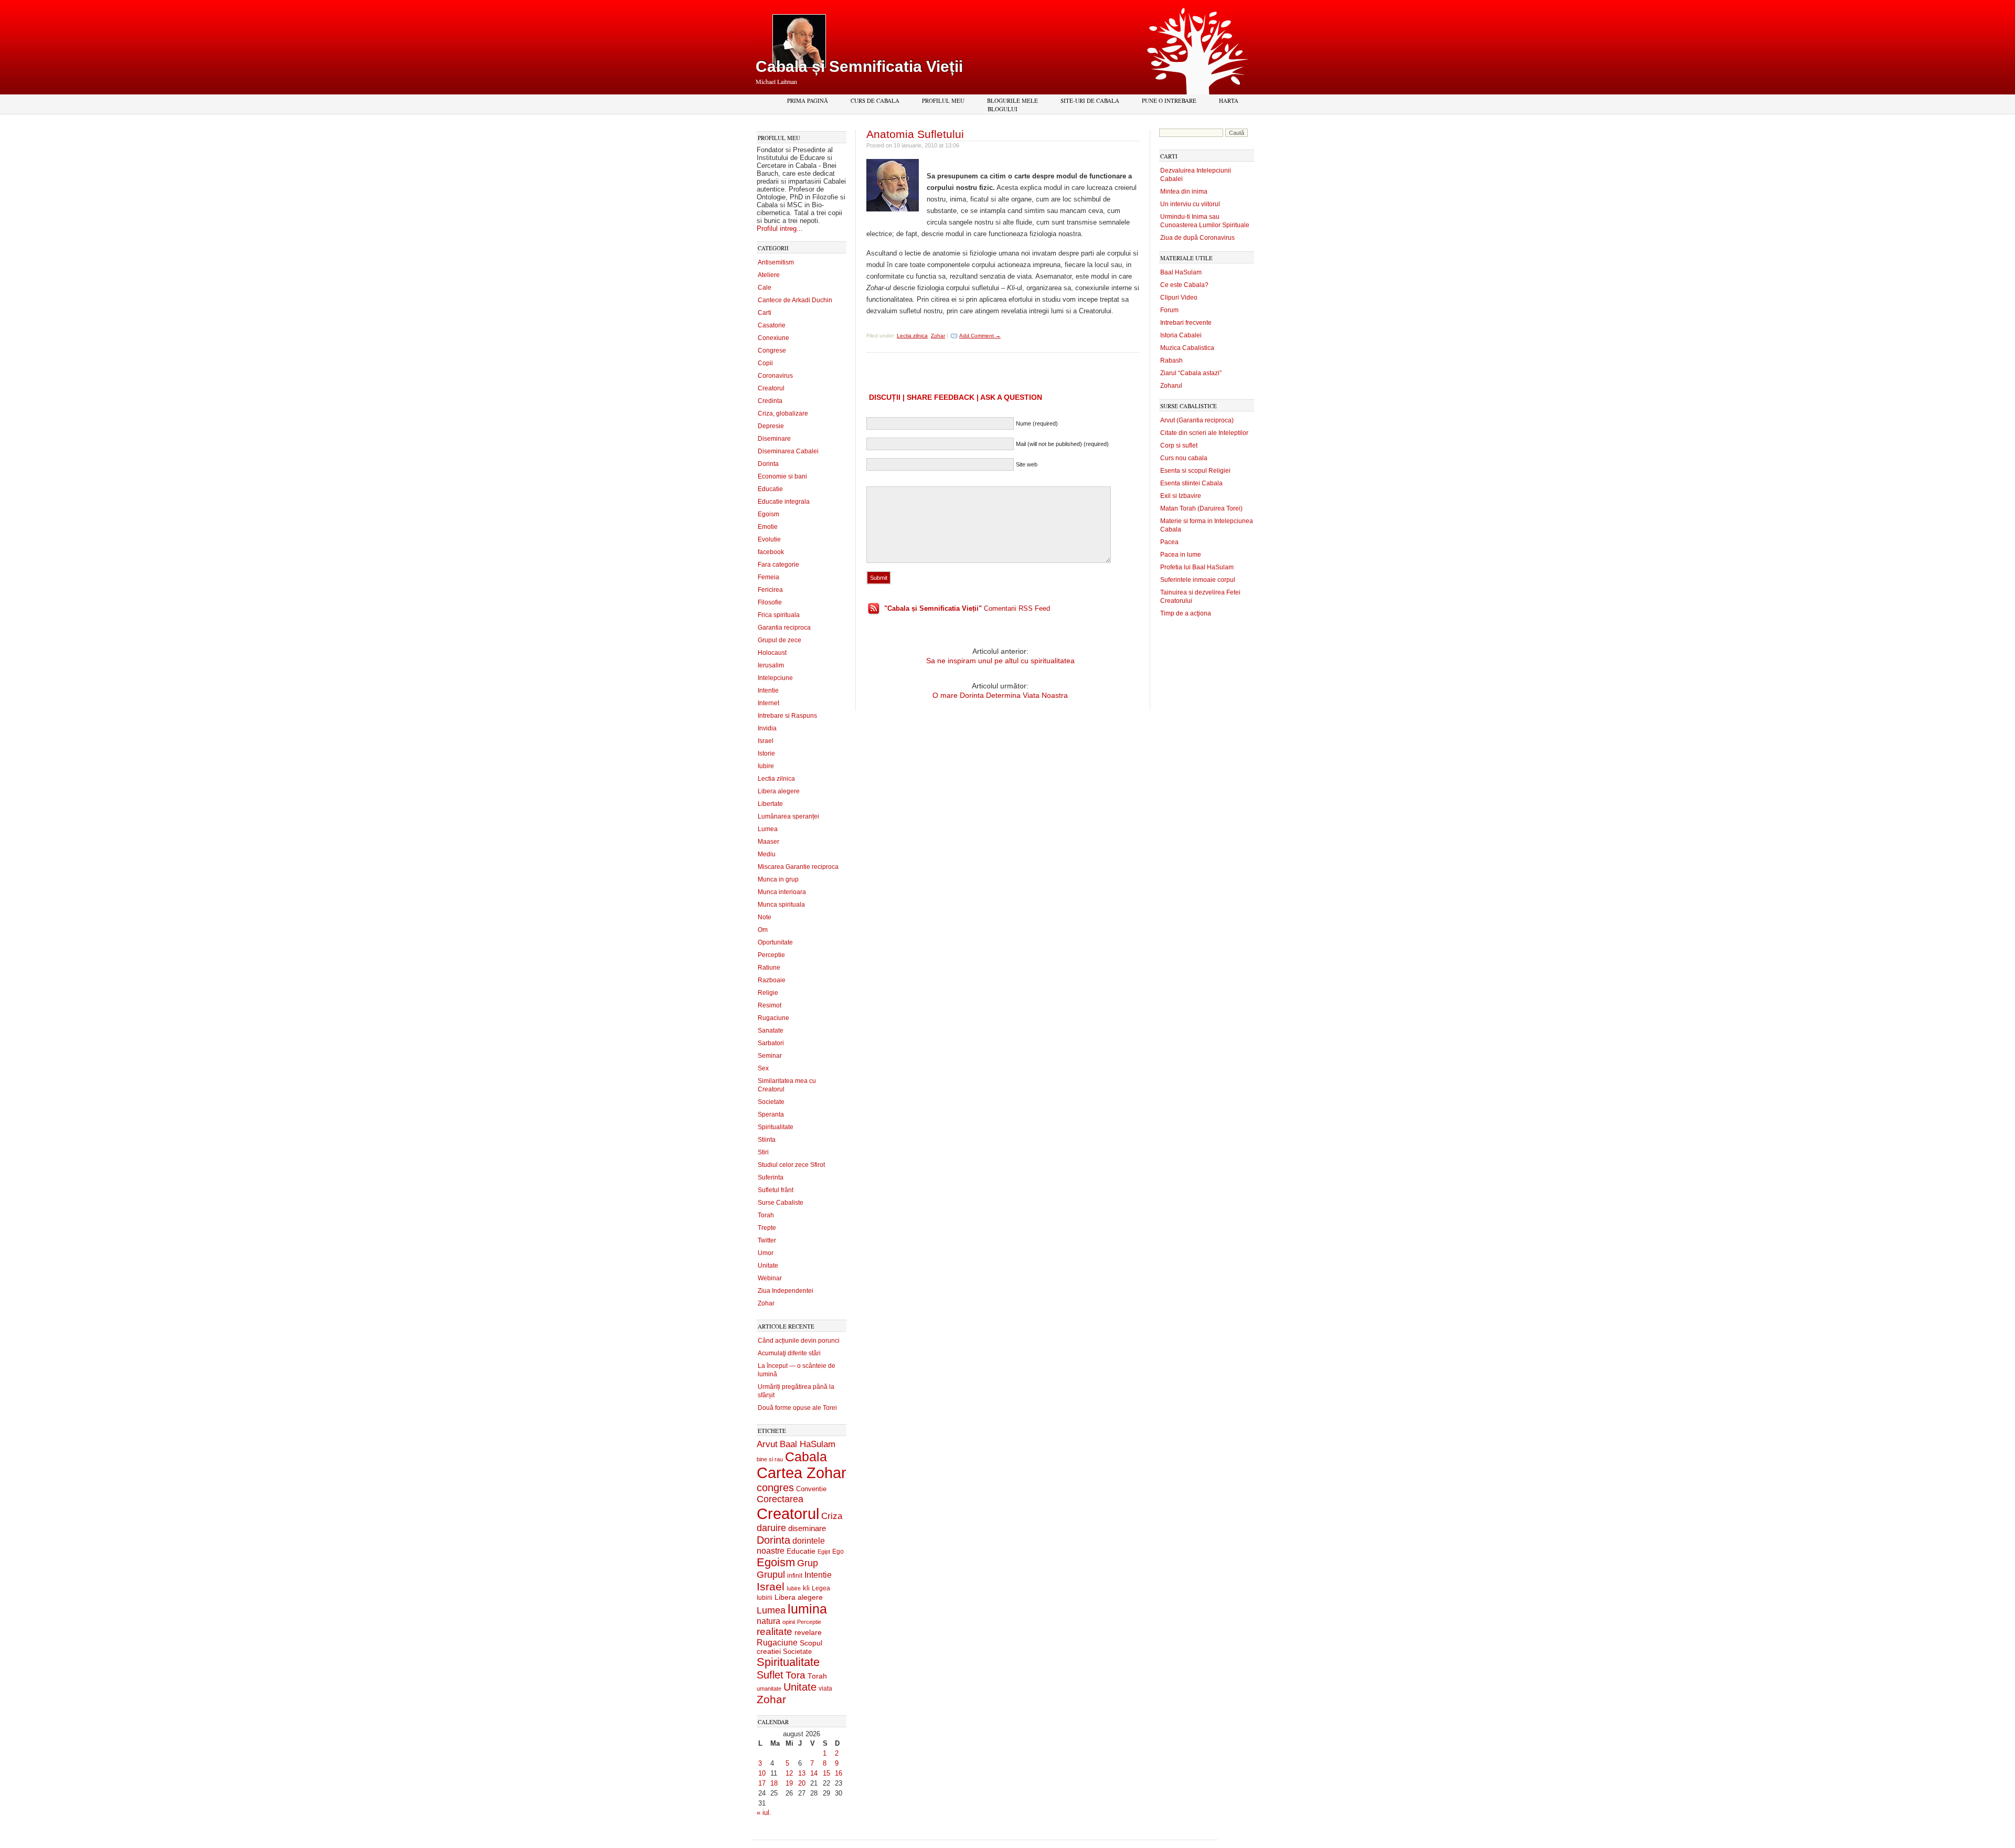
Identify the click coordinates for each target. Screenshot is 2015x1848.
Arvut (767, 1444)
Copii (765, 363)
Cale (765, 288)
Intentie (768, 691)
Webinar (770, 1278)
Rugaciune (773, 1018)
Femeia (768, 577)
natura (768, 1621)
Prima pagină (808, 100)
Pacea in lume (1181, 555)
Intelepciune (775, 678)
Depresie (771, 426)
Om (763, 930)
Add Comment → (980, 336)
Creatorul (771, 388)
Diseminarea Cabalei (788, 451)
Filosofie (770, 602)
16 (839, 1773)
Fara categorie (778, 565)
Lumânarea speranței (788, 816)
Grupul (771, 1575)
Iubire (766, 766)
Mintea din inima (1184, 192)
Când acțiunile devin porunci (799, 1341)
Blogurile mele (1012, 100)
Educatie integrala (784, 502)
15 (826, 1773)
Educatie (770, 489)
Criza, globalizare (783, 413)
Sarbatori (771, 1043)
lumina (807, 1609)
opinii (789, 1622)
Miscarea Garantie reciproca (798, 867)
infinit (795, 1576)
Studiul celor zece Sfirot (791, 1165)
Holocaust (772, 653)
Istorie (766, 753)
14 (814, 1773)
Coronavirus (775, 376)
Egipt (824, 1552)
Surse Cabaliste (781, 1203)
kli (806, 1588)
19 (789, 1783)
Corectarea (780, 1499)
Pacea (1169, 542)
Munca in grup (778, 879)
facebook (771, 552)
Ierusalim (771, 665)
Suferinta (771, 1177)
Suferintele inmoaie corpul (1198, 580)
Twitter (767, 1240)
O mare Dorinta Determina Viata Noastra (1000, 695)
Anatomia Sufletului (915, 134)
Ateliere (769, 275)
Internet (768, 703)
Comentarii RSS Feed (967, 608)
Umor (766, 1253)
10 (762, 1773)
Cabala (806, 1457)
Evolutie (769, 539)
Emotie (768, 527)
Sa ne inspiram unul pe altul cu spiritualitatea (1000, 661)
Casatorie (772, 325)
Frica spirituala (779, 615)
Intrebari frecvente (1186, 323)
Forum (1169, 310)
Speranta (771, 1114)
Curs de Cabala (875, 100)
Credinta (770, 401)
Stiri (763, 1152)
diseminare (807, 1528)
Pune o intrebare (1169, 100)
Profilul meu (943, 100)
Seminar (770, 1056)
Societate (771, 1102)
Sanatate (771, 1031)
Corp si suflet (1179, 445)
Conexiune (773, 338)
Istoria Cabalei (1181, 335)
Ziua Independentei (786, 1291)
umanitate (769, 1688)
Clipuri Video (1179, 298)
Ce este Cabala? (1184, 285)
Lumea (768, 829)
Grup (808, 1563)
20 (802, 1783)
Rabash (1171, 360)
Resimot (770, 1005)
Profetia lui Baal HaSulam (1197, 567)
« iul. (764, 1813)
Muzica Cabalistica (1187, 348)
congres (775, 1488)
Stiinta (767, 1140)
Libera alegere (779, 791)
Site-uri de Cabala (1090, 100)
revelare (808, 1633)
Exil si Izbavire (1181, 496)
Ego (838, 1552)
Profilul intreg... (780, 229)
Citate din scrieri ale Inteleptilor (1204, 433)
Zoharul (1171, 386)
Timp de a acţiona (1186, 613)
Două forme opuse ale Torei (797, 1408)
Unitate (768, 1266)
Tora (796, 1675)
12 (789, 1773)
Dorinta (768, 464)
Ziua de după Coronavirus (1197, 238)
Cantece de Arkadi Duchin (795, 300)
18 (774, 1783)
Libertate (770, 804)
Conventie (811, 1489)
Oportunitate (775, 942)
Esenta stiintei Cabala (1191, 483)
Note (765, 917)
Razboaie (772, 980)
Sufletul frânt (776, 1190)
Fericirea (770, 590)
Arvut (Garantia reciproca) (1197, 420)
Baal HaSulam (808, 1444)
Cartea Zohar (802, 1473)
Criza (832, 1516)
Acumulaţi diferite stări (789, 1353)
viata (825, 1688)
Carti (765, 313)
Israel (766, 741)
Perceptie (771, 955)
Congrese (772, 351)
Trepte (767, 1228)
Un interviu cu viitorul (1190, 204)
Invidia (767, 728)
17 (762, 1783)
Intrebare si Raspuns (787, 716)
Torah (766, 1215)
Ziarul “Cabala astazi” (1191, 373)
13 (802, 1773)
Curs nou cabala (1184, 458)
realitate (775, 1632)
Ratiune (769, 968)
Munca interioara (782, 892)
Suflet (770, 1675)
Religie (768, 993)
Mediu (767, 854)
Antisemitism (776, 262)
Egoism (768, 514)
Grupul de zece (780, 640)
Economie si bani (782, 476)
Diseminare (774, 439)
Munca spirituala (781, 905)
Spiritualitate (776, 1127)
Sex (763, 1068)
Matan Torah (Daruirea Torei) (1201, 508)
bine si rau (770, 1459)
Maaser (768, 842)
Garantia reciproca (784, 628)
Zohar (766, 1303)
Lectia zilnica (776, 779)
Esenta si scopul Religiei (1195, 471)
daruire (771, 1528)
